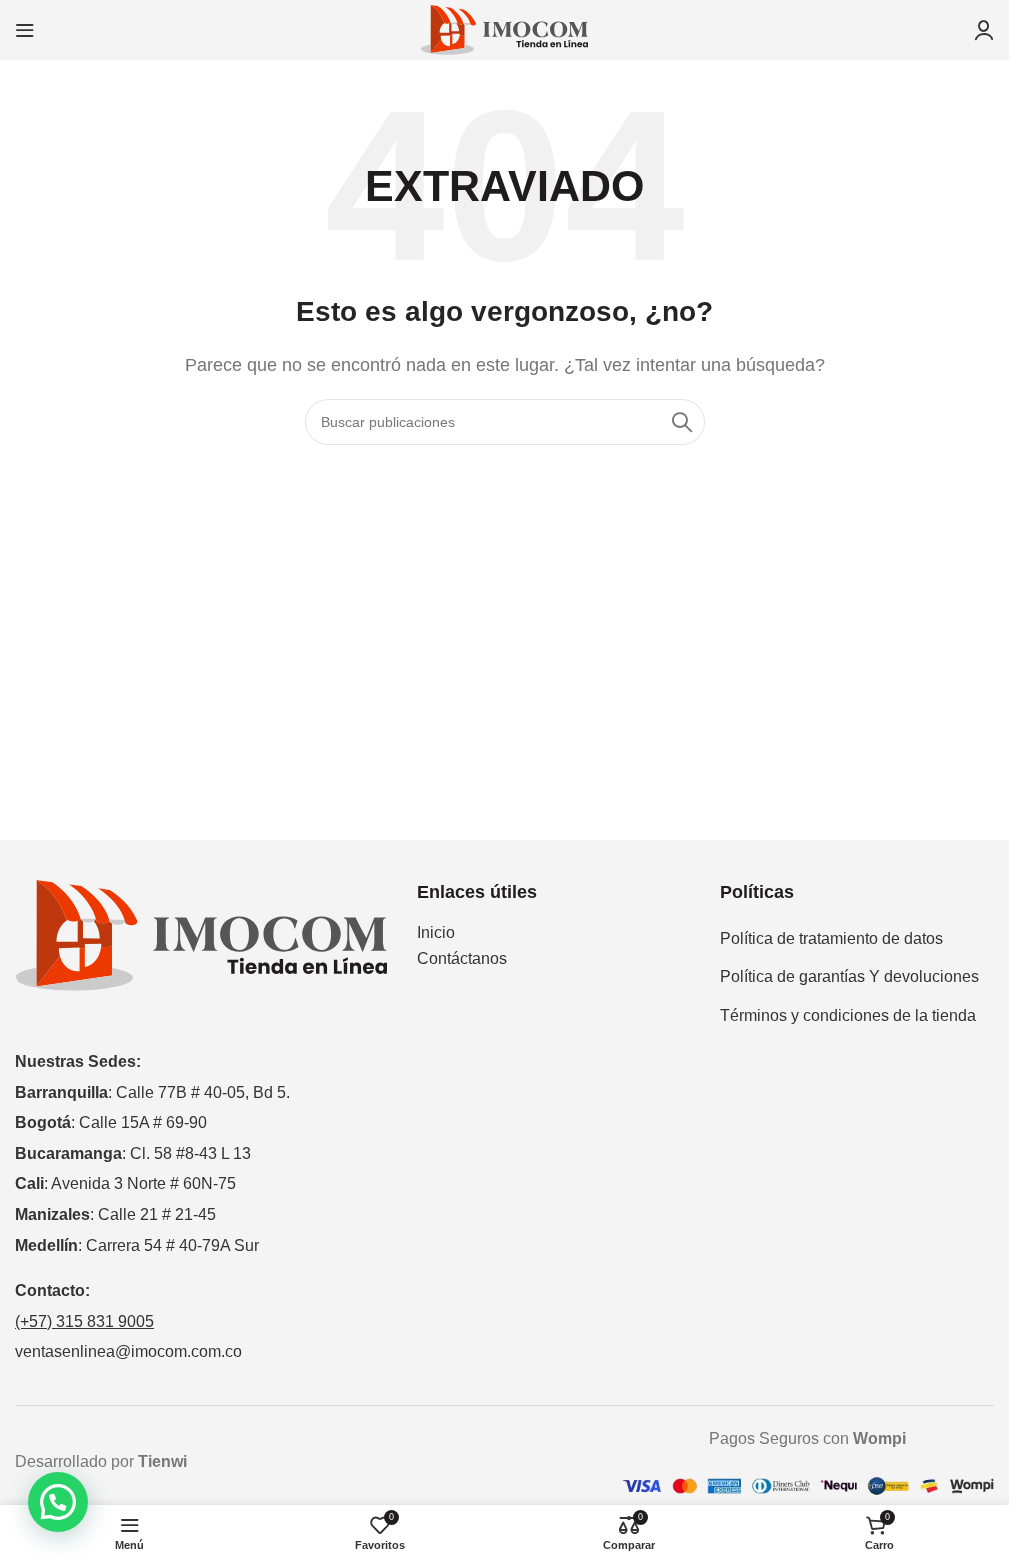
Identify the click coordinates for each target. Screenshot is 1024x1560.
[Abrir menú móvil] (25, 30)
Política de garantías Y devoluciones (849, 976)
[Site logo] (505, 28)
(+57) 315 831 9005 (84, 1321)
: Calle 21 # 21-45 (115, 1214)
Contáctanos (462, 958)
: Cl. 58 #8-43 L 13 (133, 1153)
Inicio (436, 932)
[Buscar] (682, 422)
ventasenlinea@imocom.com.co (128, 1351)
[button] (58, 1502)
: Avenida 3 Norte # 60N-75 (125, 1183)
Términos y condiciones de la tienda (848, 1015)
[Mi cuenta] (984, 30)
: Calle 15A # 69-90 (111, 1122)
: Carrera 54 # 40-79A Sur (137, 1245)
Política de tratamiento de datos (831, 938)
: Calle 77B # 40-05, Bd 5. (152, 1092)
